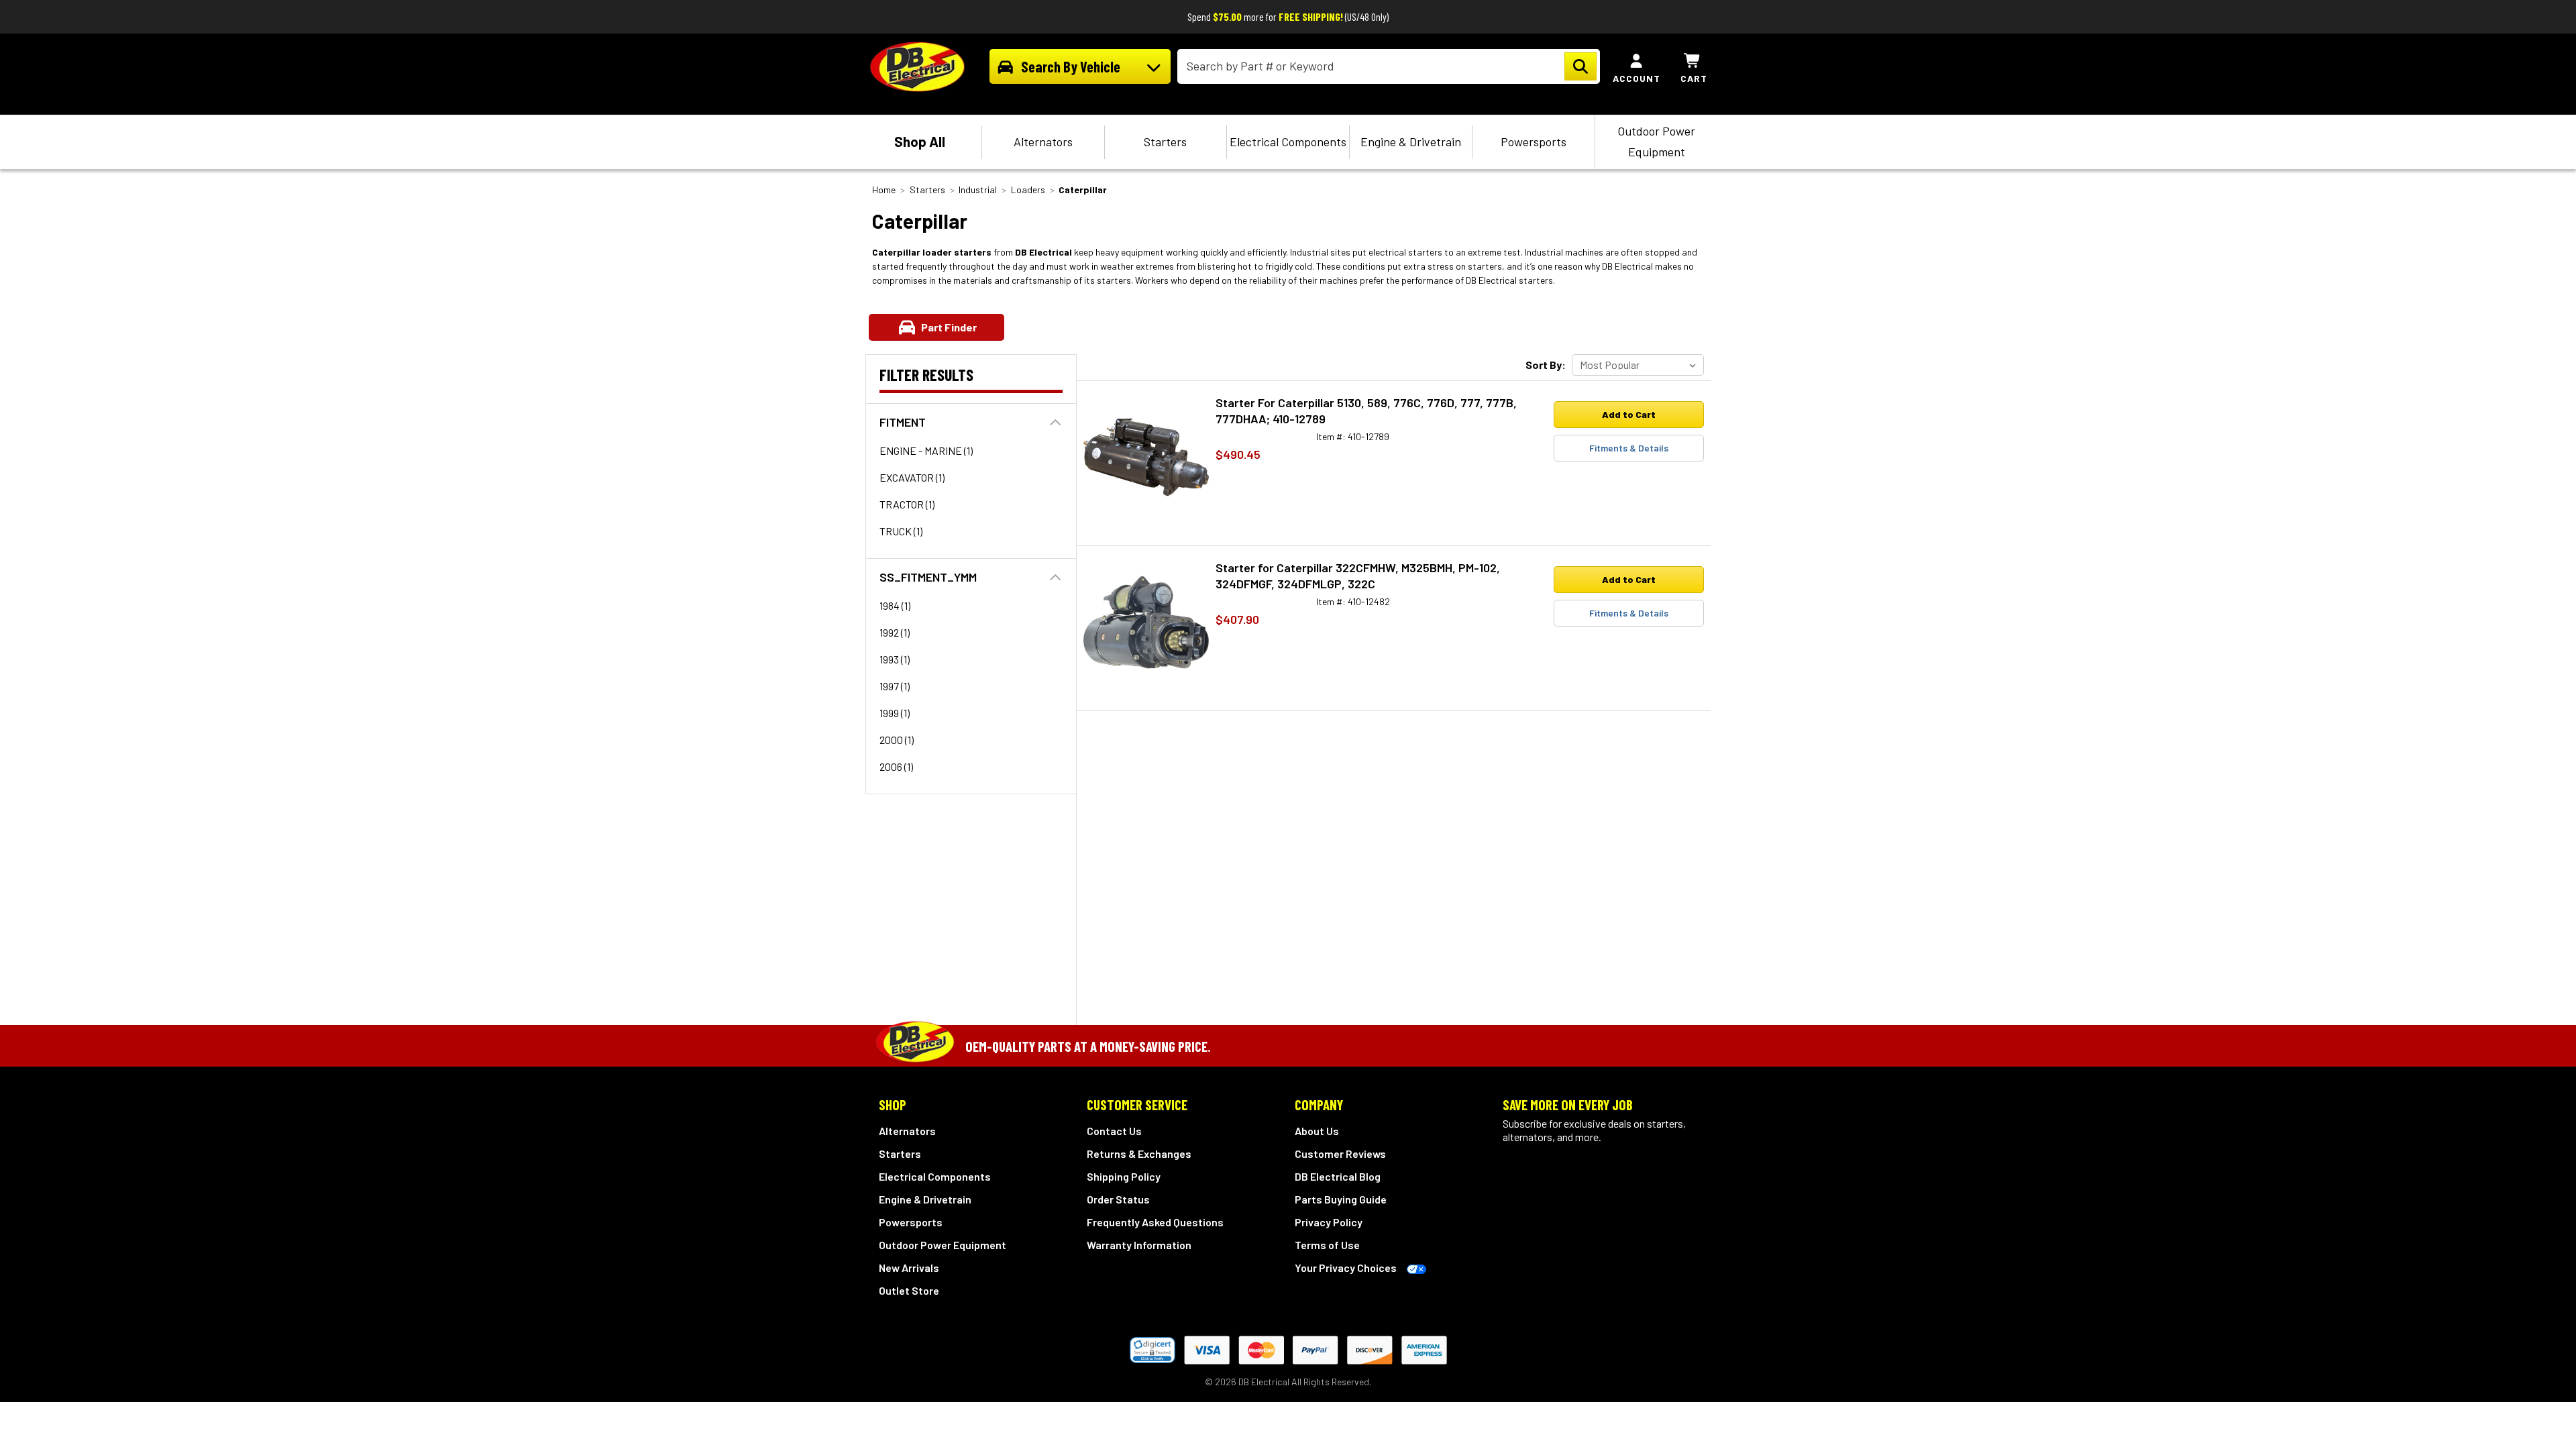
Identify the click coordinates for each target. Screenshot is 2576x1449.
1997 (895, 686)
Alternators (1043, 142)
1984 (895, 605)
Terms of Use (1327, 1245)
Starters (1165, 142)
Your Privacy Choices (1346, 1268)
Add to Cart (1629, 414)
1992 (895, 632)
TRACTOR (907, 504)
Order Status (1118, 1199)
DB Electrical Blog (1338, 1176)
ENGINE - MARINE (926, 450)
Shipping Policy (1124, 1176)
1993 (895, 659)
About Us (1317, 1131)
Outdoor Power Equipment (1656, 141)
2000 (897, 740)
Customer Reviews (1340, 1153)
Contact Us (1114, 1131)
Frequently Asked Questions (1155, 1222)
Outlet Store (909, 1290)
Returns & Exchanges (1139, 1153)
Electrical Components (1288, 142)
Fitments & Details (1629, 448)
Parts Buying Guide (1341, 1199)
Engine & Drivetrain (1411, 142)
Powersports (1534, 142)
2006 (896, 766)
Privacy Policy (1329, 1222)
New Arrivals (909, 1268)
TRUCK (901, 531)
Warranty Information (1139, 1245)
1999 (895, 713)
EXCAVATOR (912, 477)
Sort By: (1546, 365)
